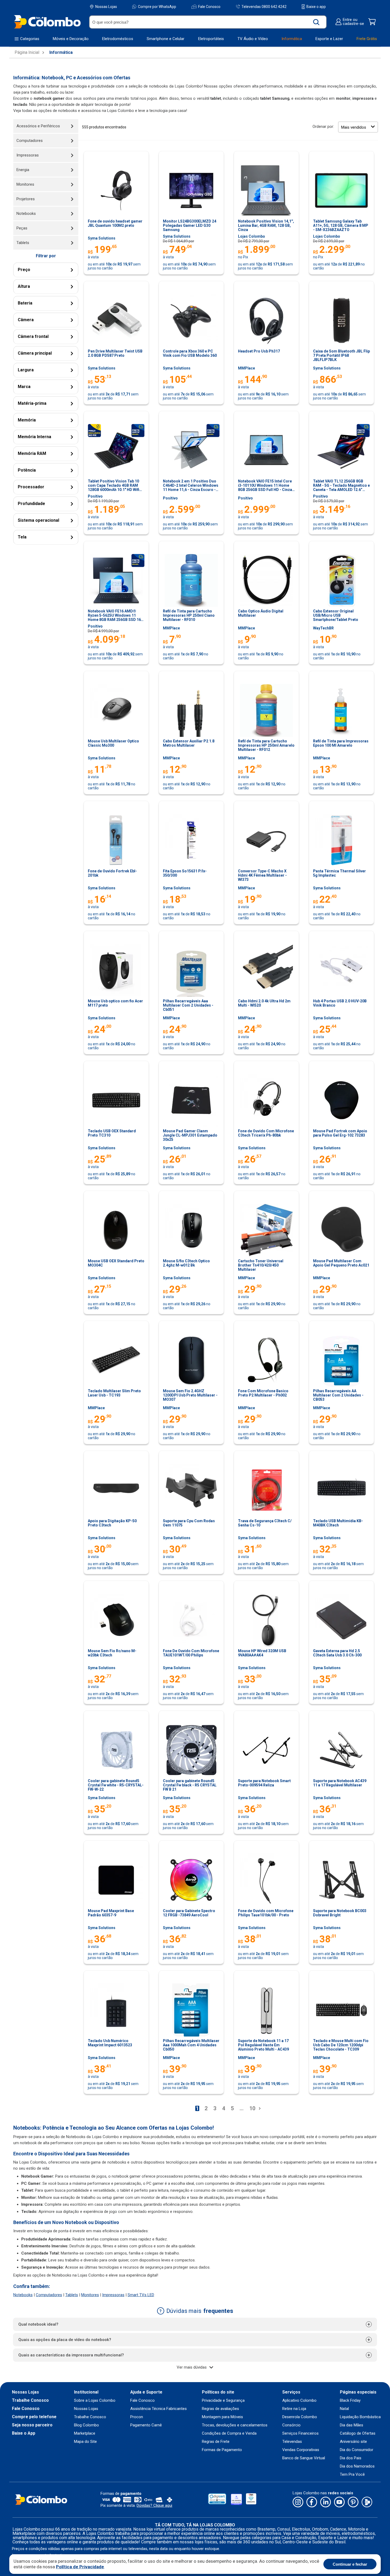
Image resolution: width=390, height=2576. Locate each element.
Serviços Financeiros (300, 2433)
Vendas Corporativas (301, 2450)
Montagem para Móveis (222, 2417)
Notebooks (23, 2295)
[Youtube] (339, 2502)
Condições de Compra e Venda (229, 2433)
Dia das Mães (352, 2425)
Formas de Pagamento (222, 2450)
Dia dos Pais (351, 2458)
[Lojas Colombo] (47, 22)
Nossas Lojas (106, 7)
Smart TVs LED (141, 2295)
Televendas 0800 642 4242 (264, 6)
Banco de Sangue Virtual (304, 2458)
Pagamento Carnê (146, 2425)
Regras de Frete (216, 2442)
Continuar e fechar (350, 2564)
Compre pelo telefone (34, 2417)
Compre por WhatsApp (157, 7)
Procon (137, 2417)
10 (252, 2108)
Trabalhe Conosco (30, 2400)
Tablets (72, 2295)
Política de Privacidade (80, 2567)
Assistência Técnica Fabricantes (159, 2409)
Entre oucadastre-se (353, 22)
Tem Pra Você (352, 2475)
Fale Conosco (209, 7)
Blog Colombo (86, 2425)
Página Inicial (27, 53)
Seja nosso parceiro (32, 2425)
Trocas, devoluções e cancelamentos (235, 2425)
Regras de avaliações (220, 2409)
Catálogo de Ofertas (358, 2433)
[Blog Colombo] (367, 2502)
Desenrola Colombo (300, 2417)
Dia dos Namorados (357, 2466)
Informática (61, 53)
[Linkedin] (326, 2502)
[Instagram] (298, 2502)
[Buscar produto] (316, 22)
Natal (344, 2409)
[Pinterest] (353, 2502)
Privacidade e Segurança (223, 2401)
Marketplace (85, 2433)
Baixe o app (316, 7)
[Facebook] (312, 2502)
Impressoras (113, 2295)
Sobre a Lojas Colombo (95, 2401)
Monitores (90, 2295)
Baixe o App (24, 2433)
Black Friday (350, 2401)
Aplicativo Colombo (299, 2401)
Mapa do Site (85, 2442)
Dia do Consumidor (357, 2450)
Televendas (292, 2442)
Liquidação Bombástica (360, 2417)
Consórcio (291, 2425)
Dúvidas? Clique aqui (154, 2505)
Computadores (49, 2295)
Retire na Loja (294, 2409)
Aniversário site (353, 2442)
